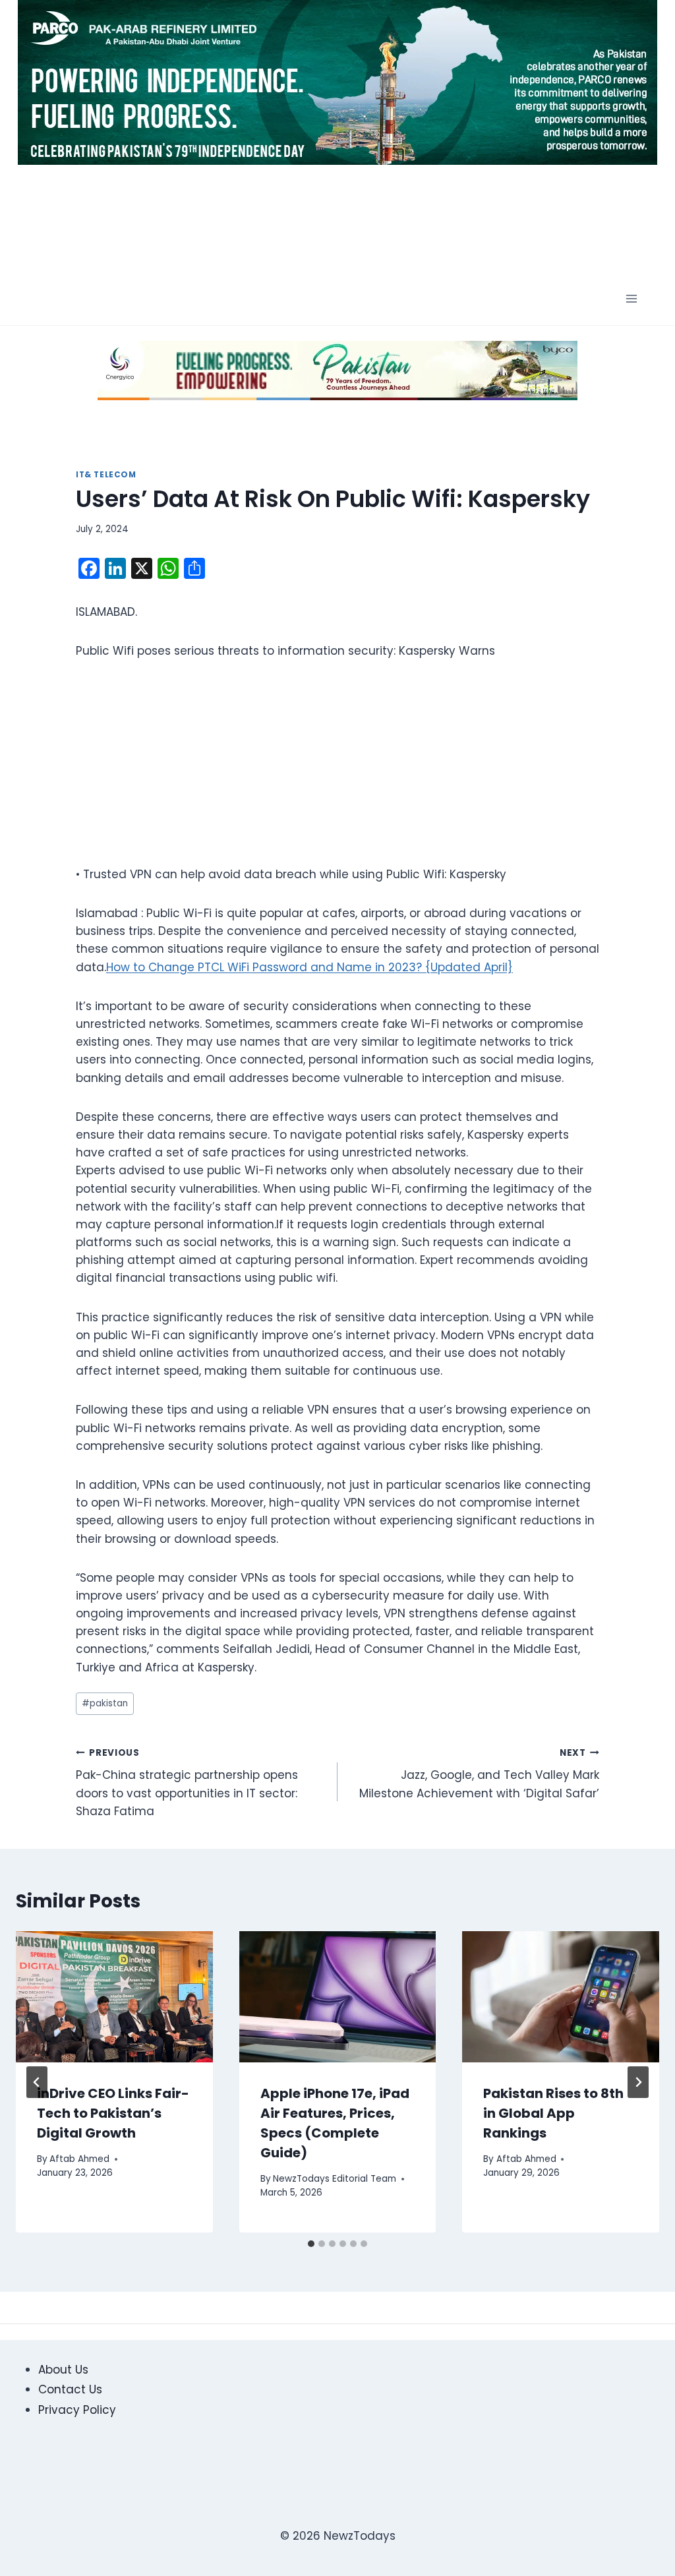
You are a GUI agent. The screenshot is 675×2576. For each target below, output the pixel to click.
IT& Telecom (106, 475)
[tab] (311, 2244)
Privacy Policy (77, 2410)
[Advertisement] (352, 222)
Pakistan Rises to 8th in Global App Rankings (553, 2113)
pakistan (105, 1703)
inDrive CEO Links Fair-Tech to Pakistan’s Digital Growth (113, 2113)
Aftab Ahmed (79, 2159)
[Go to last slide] (37, 2082)
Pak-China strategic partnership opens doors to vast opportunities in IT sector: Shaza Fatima (187, 1783)
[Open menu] (631, 299)
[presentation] (114, 1997)
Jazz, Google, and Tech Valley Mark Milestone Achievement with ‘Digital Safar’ (479, 1774)
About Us (63, 2370)
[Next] (638, 2082)
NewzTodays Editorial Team (335, 2179)
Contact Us (70, 2389)
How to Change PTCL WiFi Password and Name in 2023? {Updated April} (309, 967)
